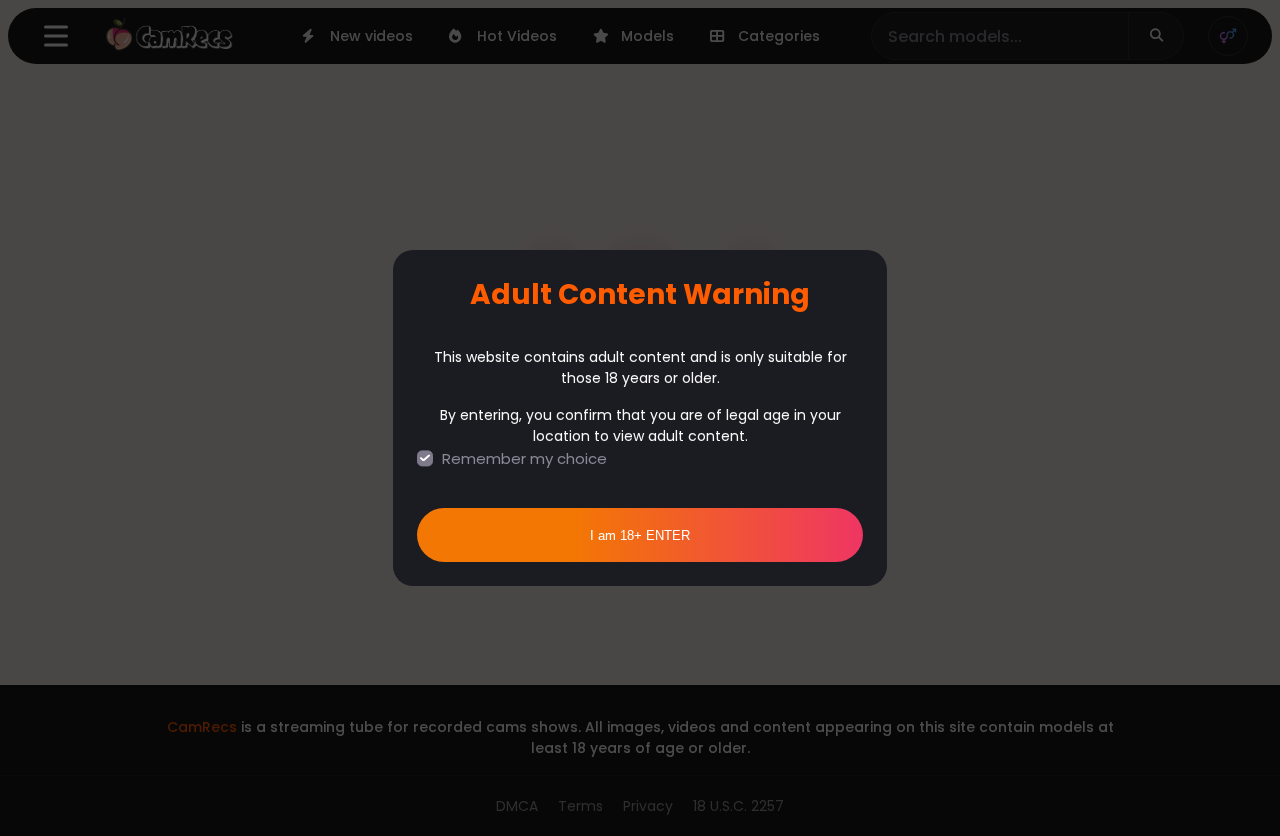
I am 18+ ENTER (640, 535)
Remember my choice (524, 458)
